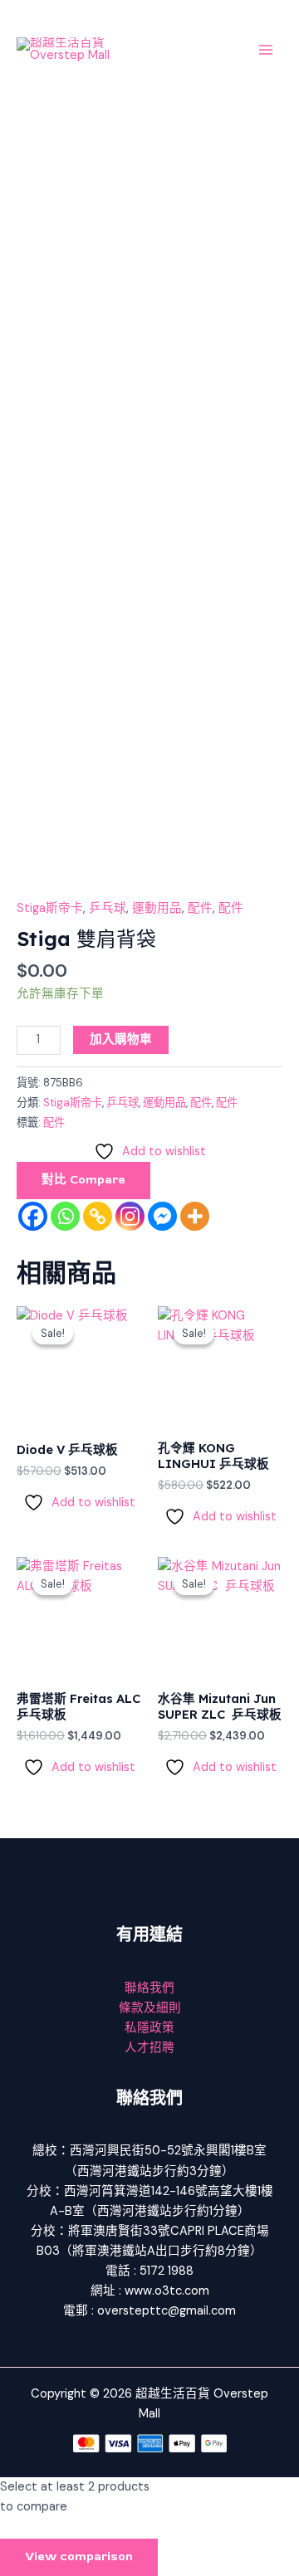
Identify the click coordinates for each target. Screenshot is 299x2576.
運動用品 (157, 908)
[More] (195, 1216)
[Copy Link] (98, 1216)
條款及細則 (150, 2008)
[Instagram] (130, 1216)
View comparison (79, 2556)
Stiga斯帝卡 (50, 908)
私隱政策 (149, 2028)
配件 (200, 908)
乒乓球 (108, 908)
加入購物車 (121, 1039)
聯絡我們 (149, 1988)
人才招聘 (149, 2048)
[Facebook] (33, 1216)
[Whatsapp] (65, 1216)
